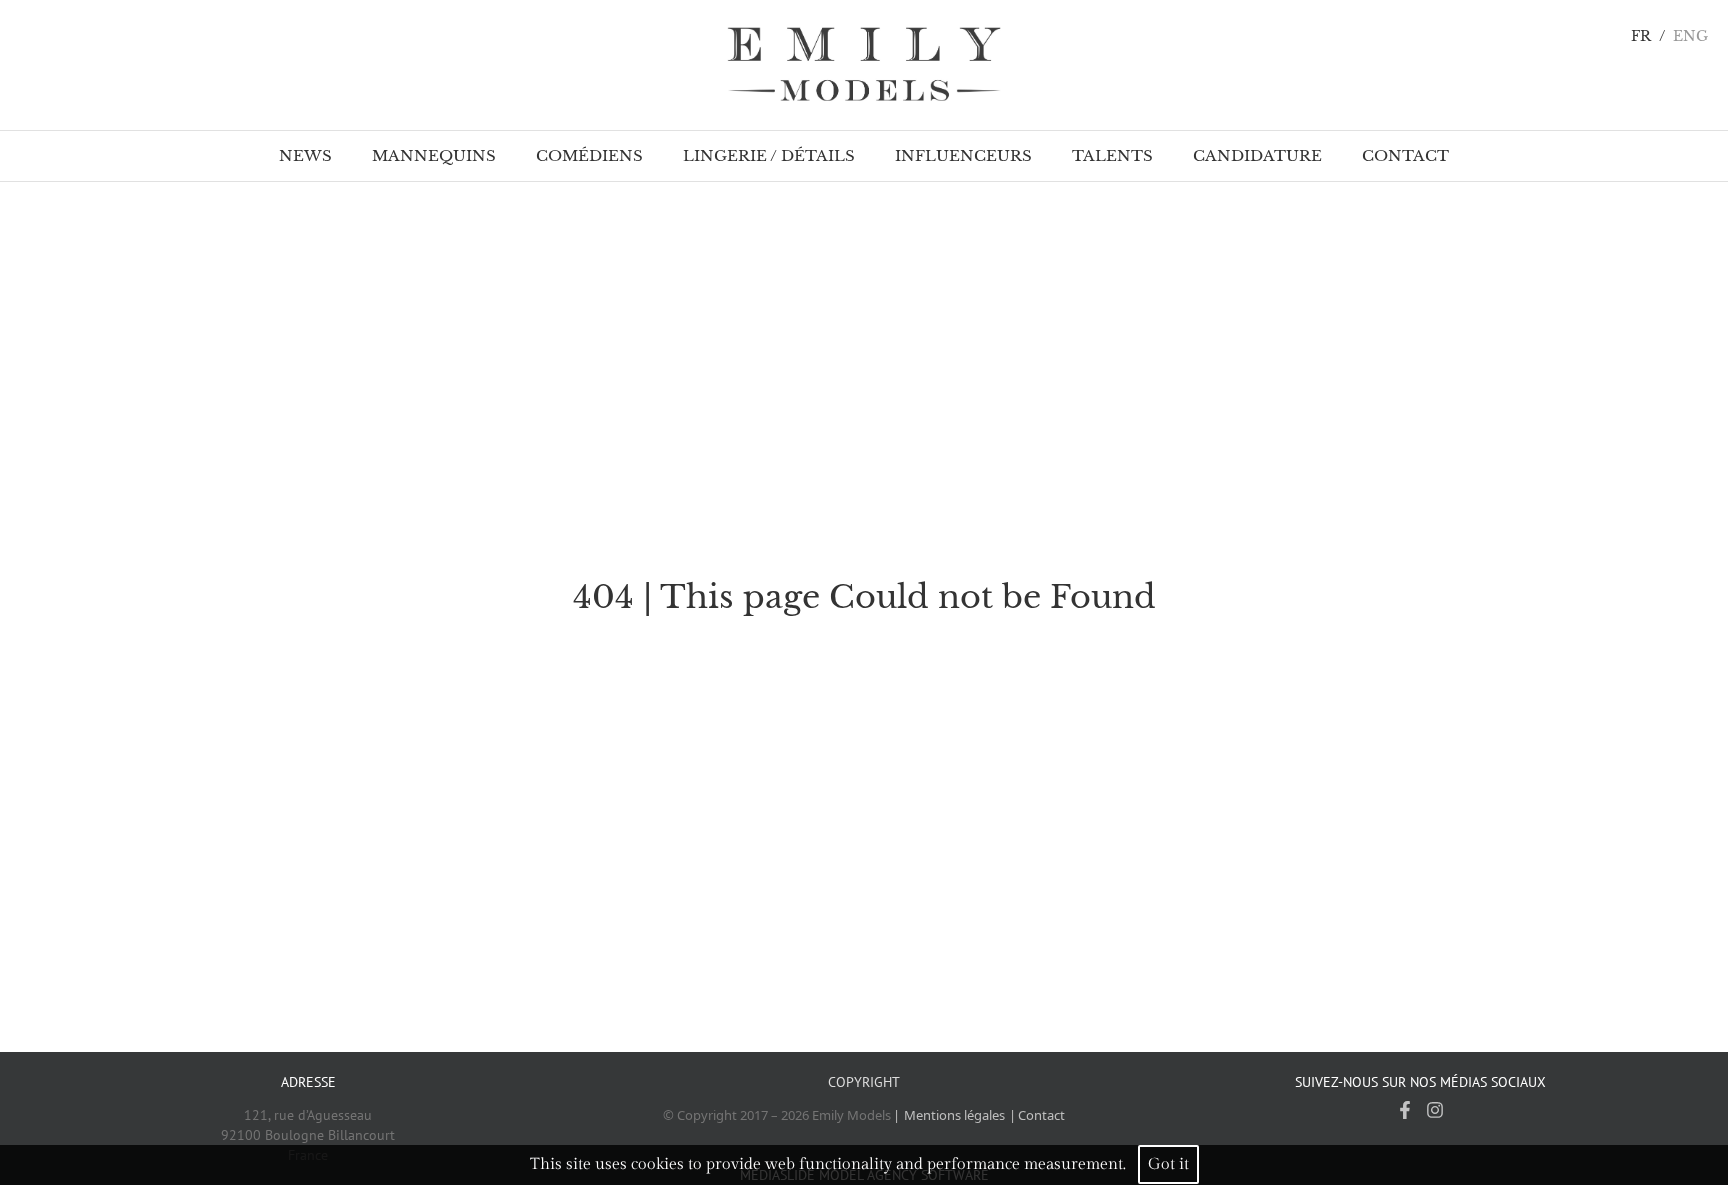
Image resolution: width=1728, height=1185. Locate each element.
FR (1641, 36)
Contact (1041, 1115)
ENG (1690, 36)
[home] (864, 65)
